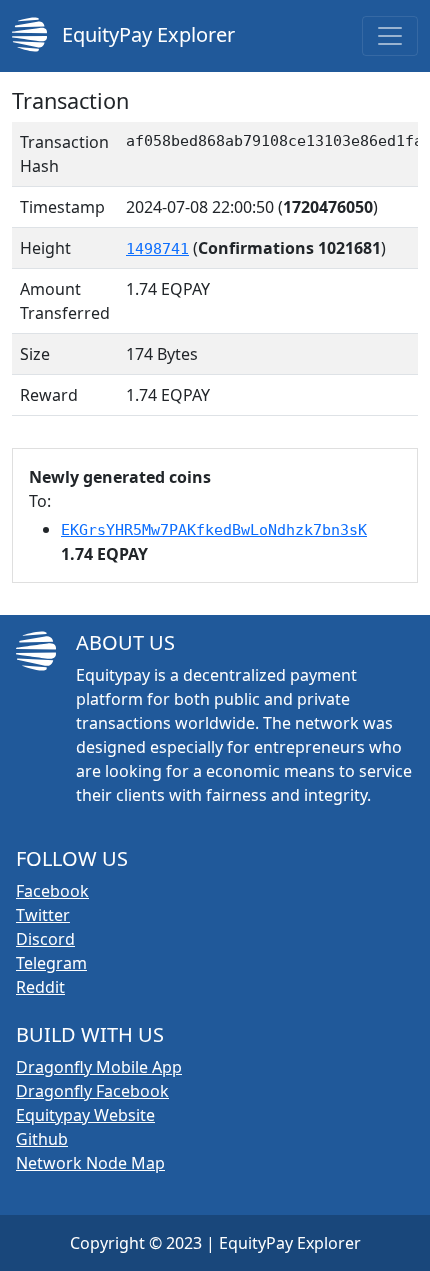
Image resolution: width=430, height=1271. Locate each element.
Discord (45, 939)
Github (42, 1139)
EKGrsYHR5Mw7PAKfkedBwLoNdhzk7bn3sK (214, 530)
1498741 (157, 249)
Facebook (52, 891)
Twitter (43, 915)
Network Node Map (90, 1163)
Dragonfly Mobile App (99, 1067)
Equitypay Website (85, 1115)
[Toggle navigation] (390, 36)
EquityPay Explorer (146, 34)
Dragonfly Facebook (92, 1091)
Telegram (51, 963)
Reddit (40, 987)
